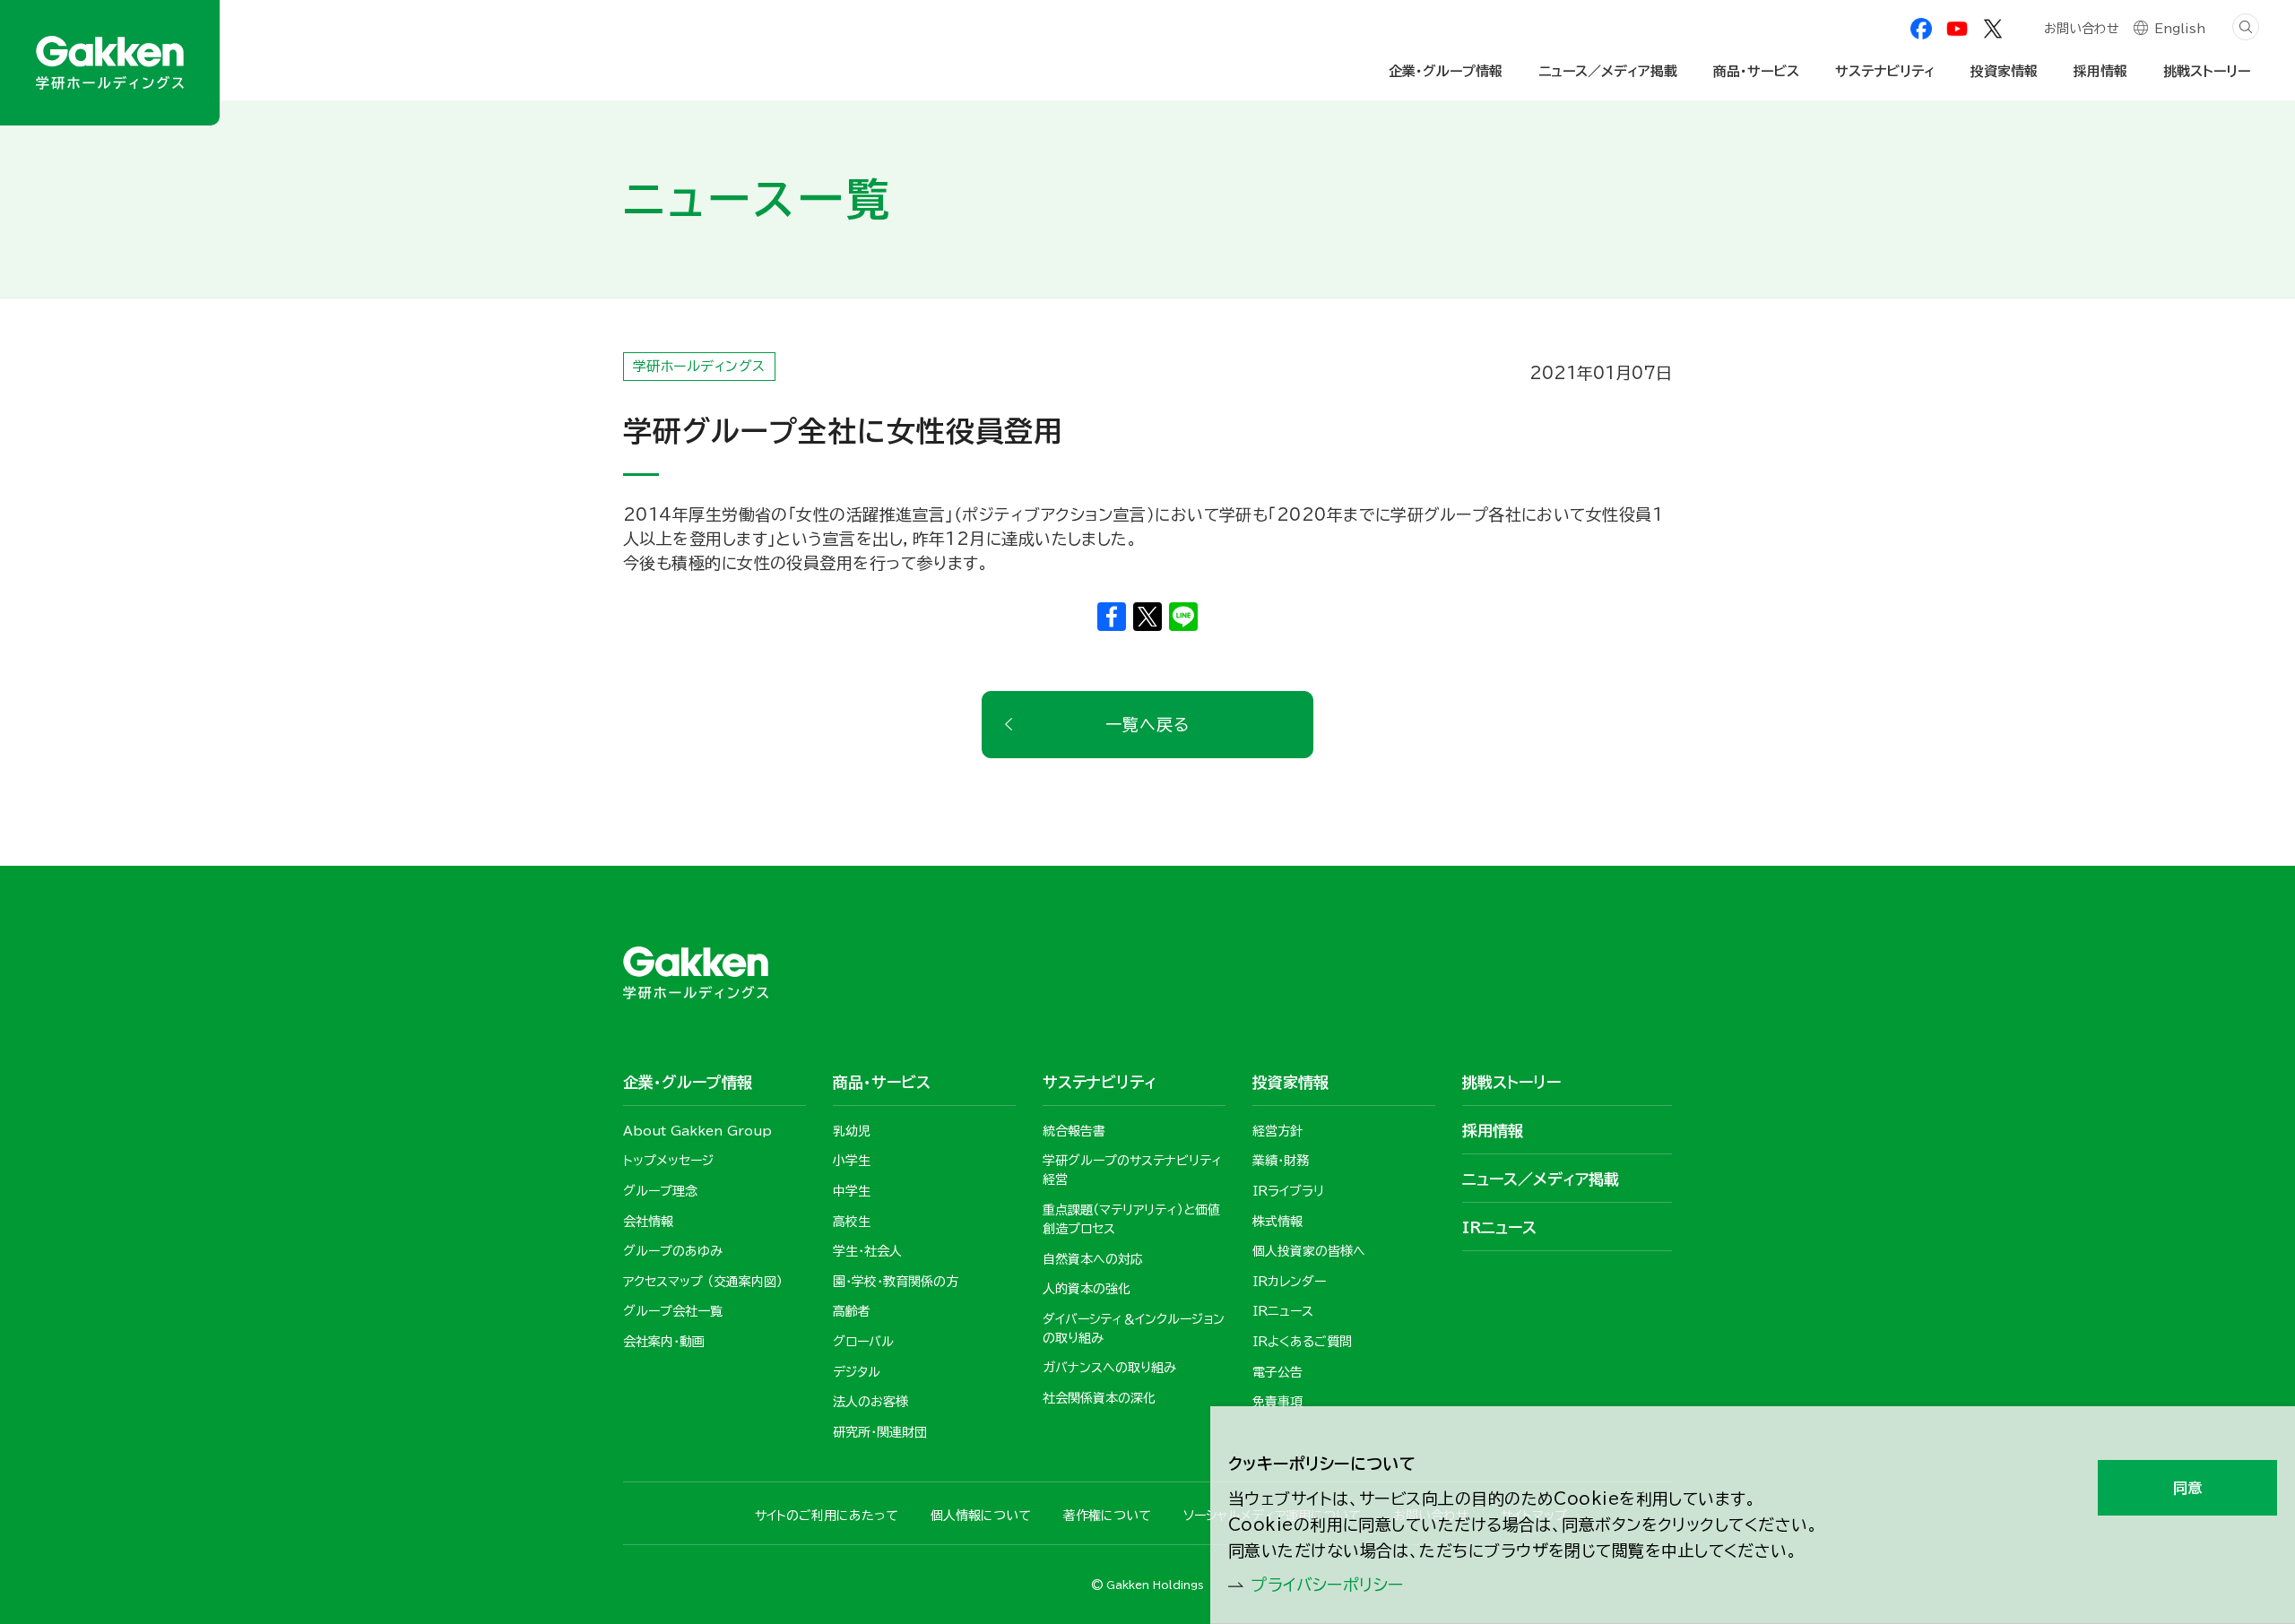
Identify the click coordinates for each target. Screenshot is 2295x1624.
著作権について (1107, 1516)
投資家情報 (2004, 71)
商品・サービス (1756, 71)
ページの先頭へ (1722, 803)
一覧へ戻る (1147, 724)
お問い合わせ (2082, 29)
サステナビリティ (1885, 71)
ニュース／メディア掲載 (1608, 71)
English (2180, 29)
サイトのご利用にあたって (827, 1516)
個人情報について (981, 1516)
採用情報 (2100, 71)
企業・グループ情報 (1446, 71)
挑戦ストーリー (2207, 71)
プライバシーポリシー (1327, 1585)
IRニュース (1499, 1227)
